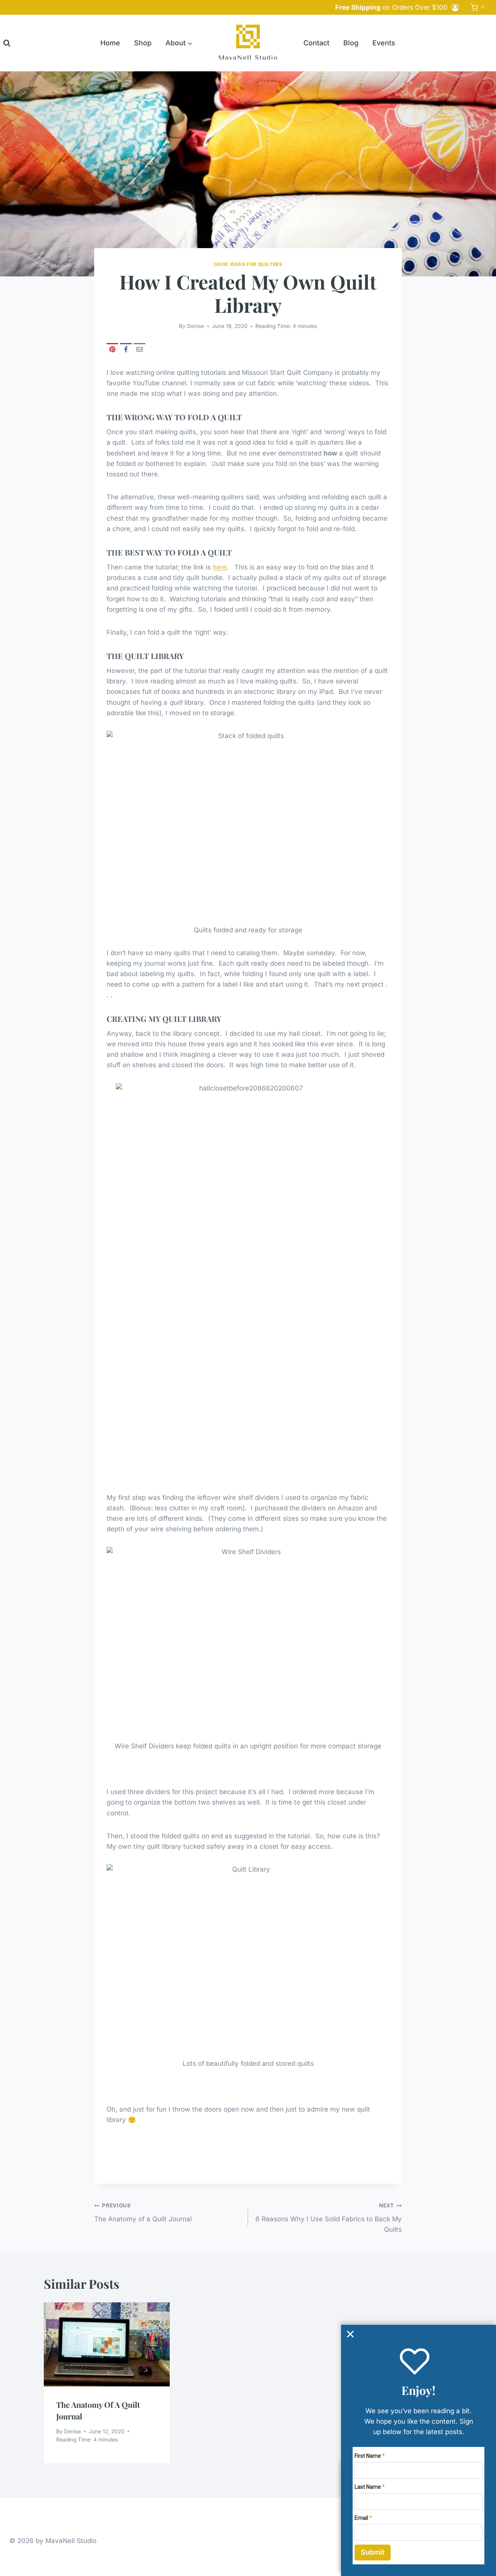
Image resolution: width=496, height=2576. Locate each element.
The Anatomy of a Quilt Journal (143, 2213)
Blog (351, 43)
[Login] (455, 7)
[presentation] (107, 2344)
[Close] (350, 2334)
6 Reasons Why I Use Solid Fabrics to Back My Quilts (329, 2218)
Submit (373, 2552)
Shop (143, 43)
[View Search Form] (7, 43)
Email (361, 2518)
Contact (316, 43)
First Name (368, 2456)
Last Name (368, 2487)
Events (384, 43)
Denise (196, 326)
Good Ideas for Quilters (248, 264)
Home (110, 43)
